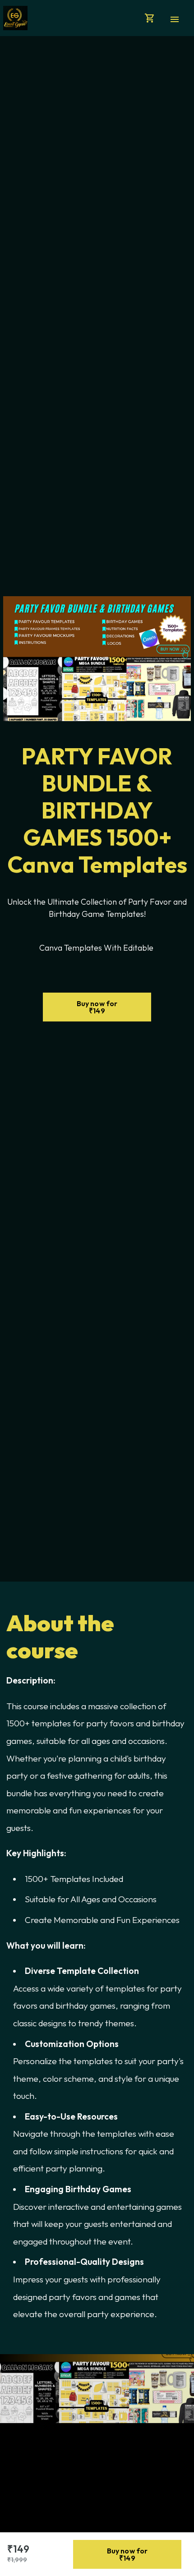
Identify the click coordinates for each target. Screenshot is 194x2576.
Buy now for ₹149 (97, 1007)
